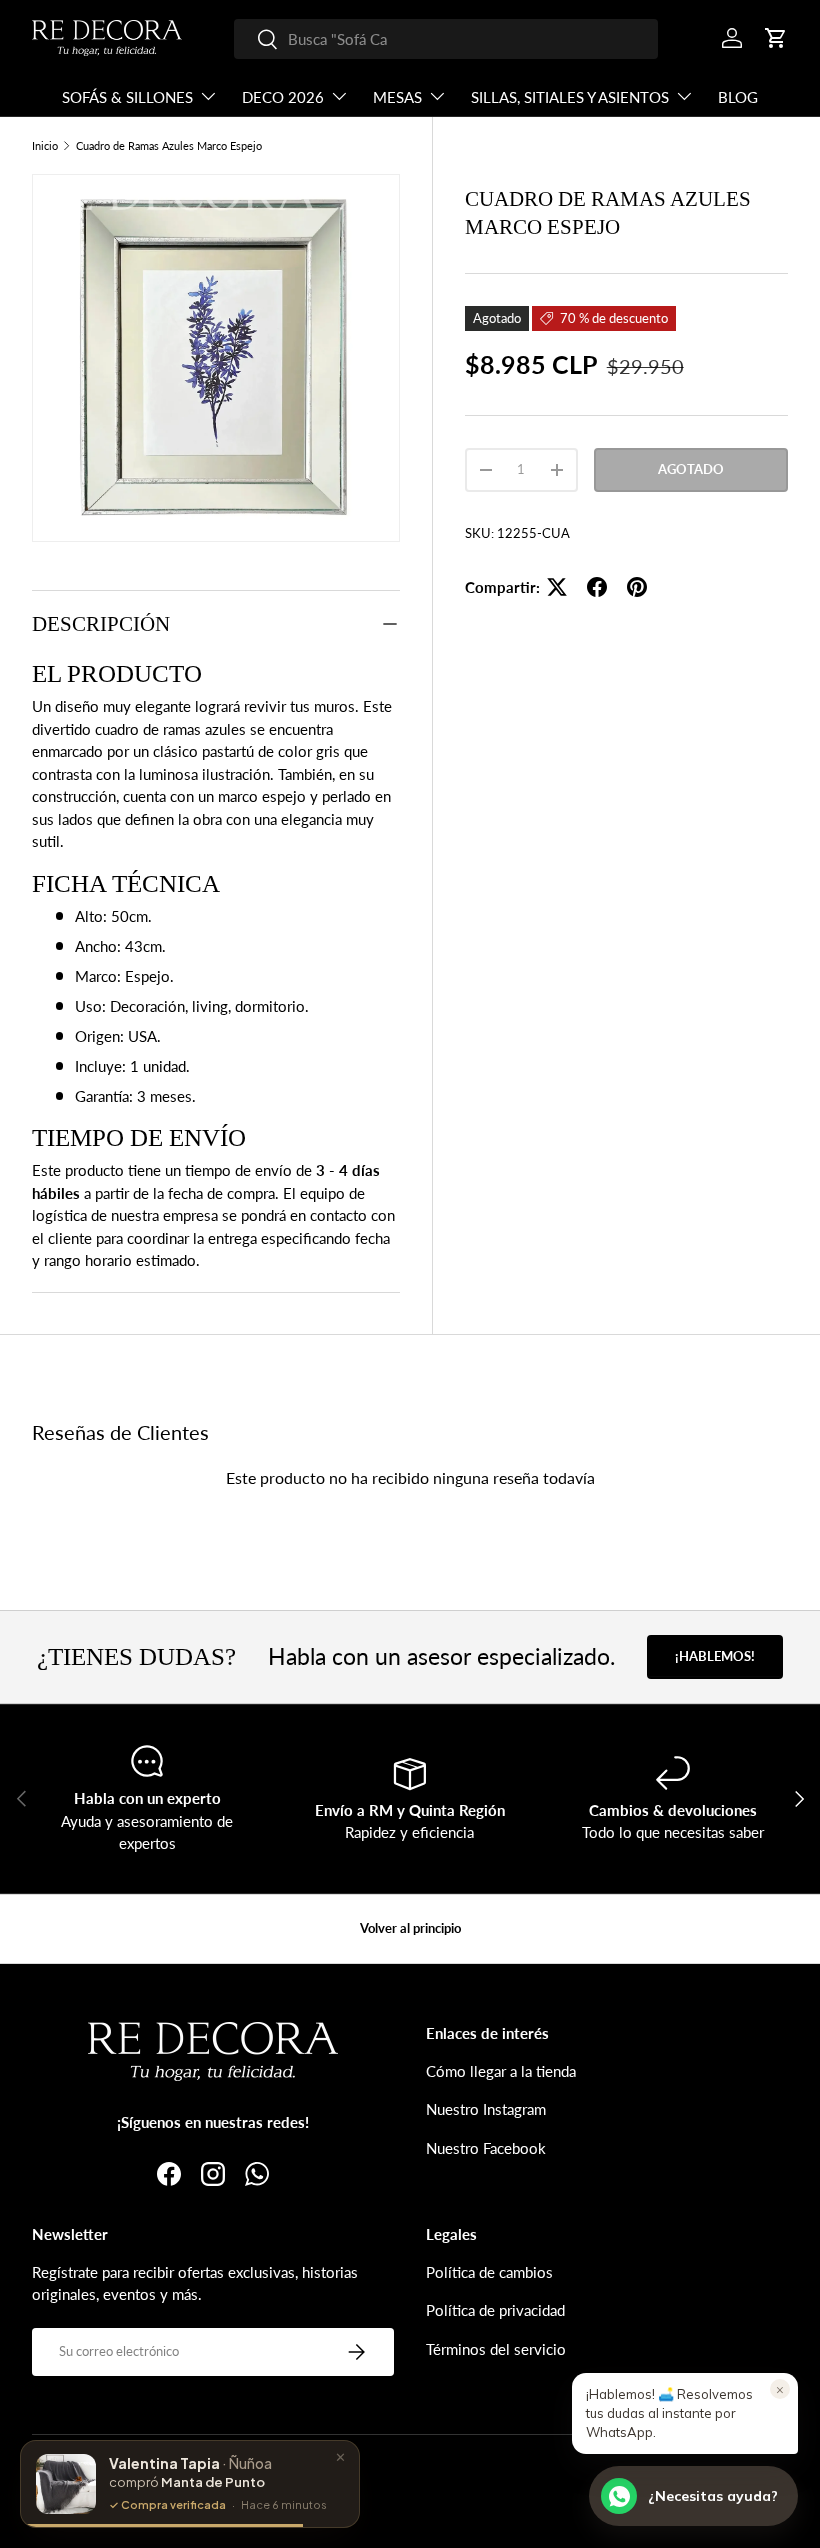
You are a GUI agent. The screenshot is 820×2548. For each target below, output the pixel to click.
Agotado (691, 469)
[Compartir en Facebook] (597, 587)
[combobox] (446, 39)
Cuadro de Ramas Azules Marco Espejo (169, 145)
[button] (776, 38)
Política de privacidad (495, 2310)
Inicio (45, 145)
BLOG (738, 97)
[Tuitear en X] (557, 587)
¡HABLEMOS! (715, 1656)
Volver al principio (410, 1928)
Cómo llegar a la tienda (501, 2071)
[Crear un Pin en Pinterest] (637, 587)
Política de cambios (489, 2272)
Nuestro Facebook (486, 2148)
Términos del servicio (496, 2349)
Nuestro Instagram (486, 2109)
